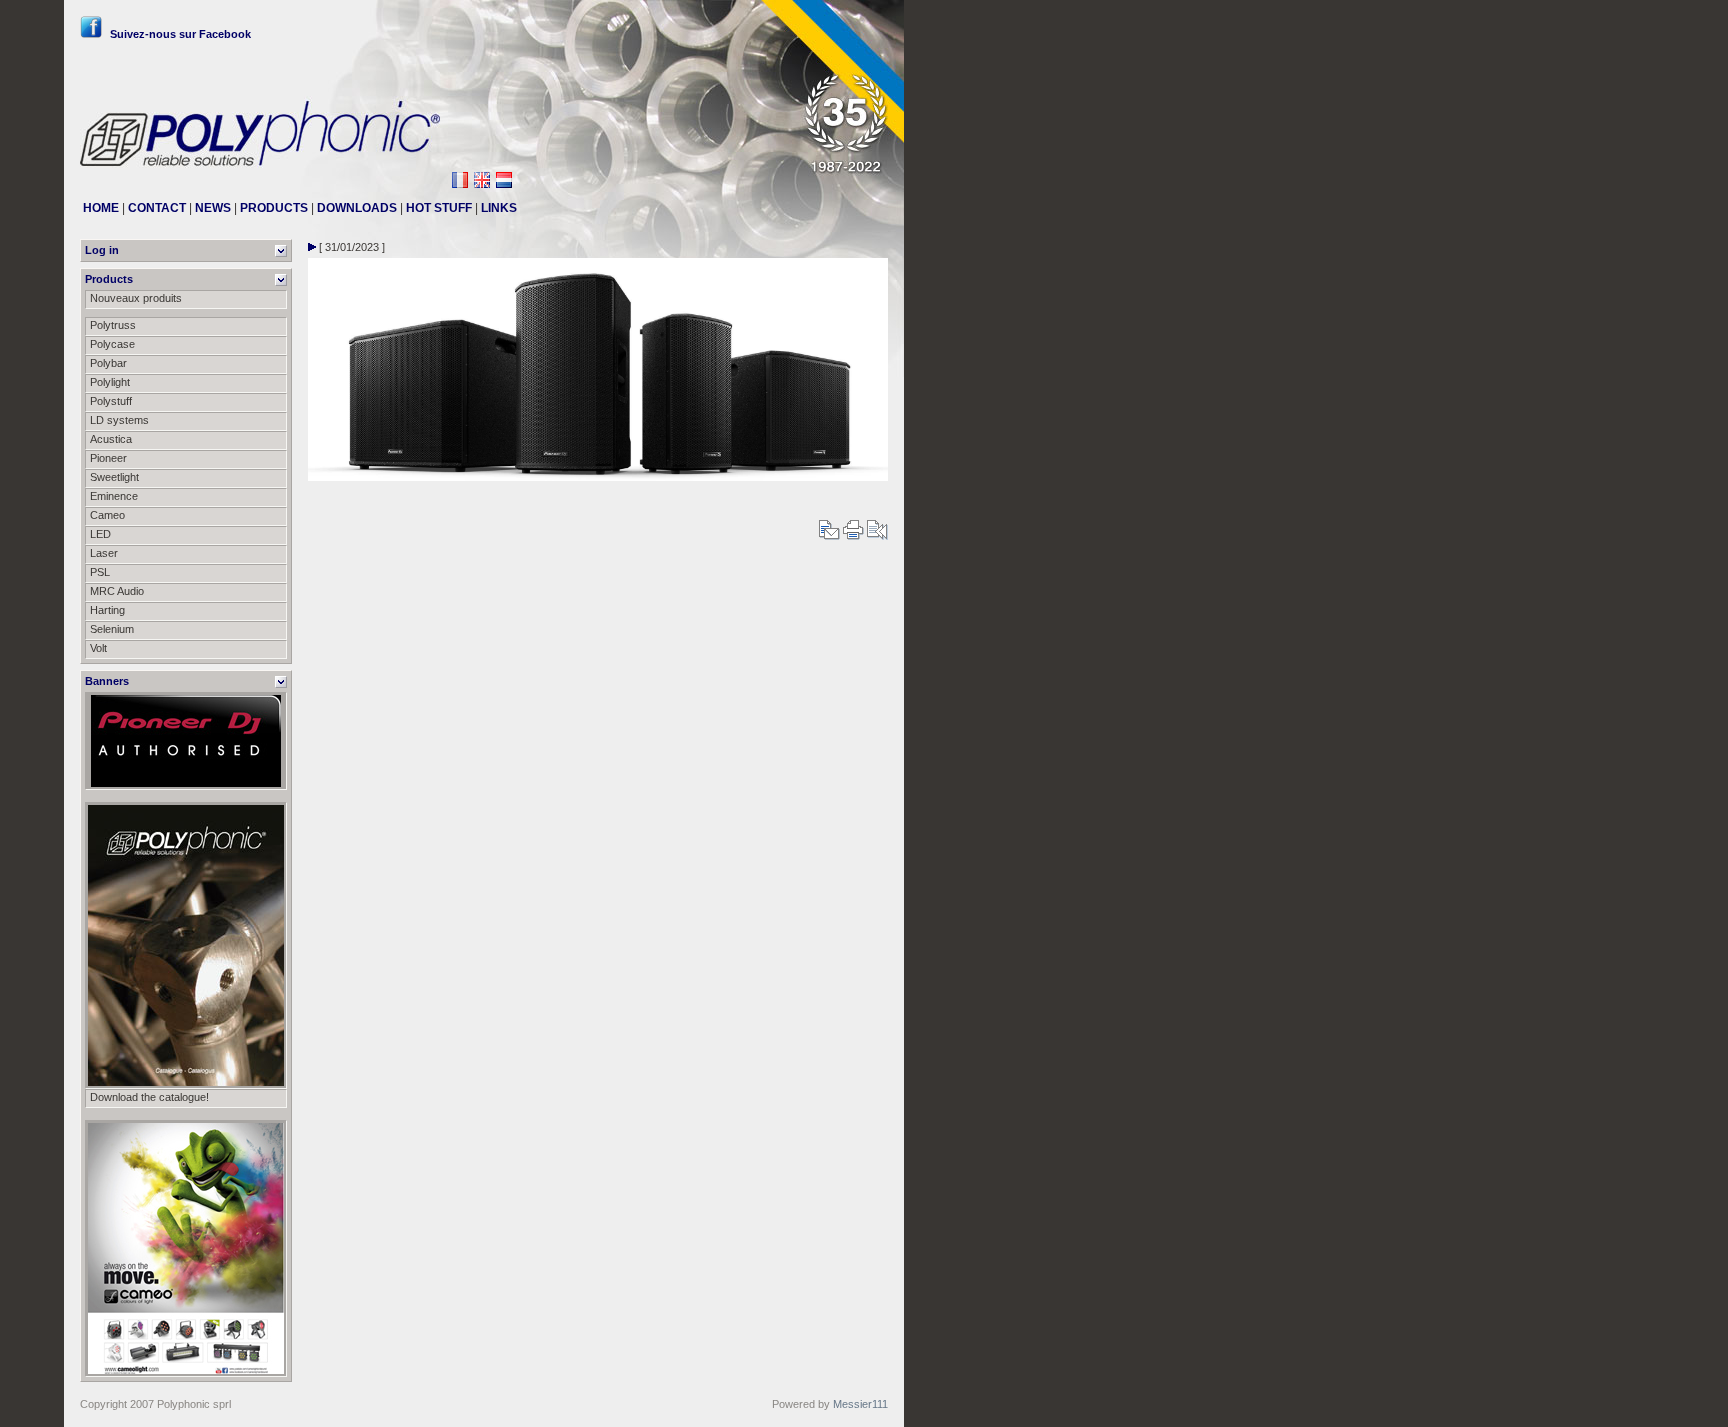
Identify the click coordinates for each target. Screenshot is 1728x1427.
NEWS (213, 208)
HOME (101, 208)
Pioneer (108, 458)
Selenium (112, 629)
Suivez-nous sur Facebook (180, 34)
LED (100, 534)
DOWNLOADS (357, 208)
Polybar (108, 363)
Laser (104, 553)
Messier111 (860, 1404)
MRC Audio (117, 591)
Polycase (112, 344)
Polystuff (111, 401)
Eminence (114, 496)
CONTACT (157, 208)
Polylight (110, 382)
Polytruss (113, 325)
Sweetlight (114, 477)
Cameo (107, 515)
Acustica (111, 439)
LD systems (119, 420)
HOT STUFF (439, 208)
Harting (107, 610)
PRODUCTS (274, 208)
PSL (100, 572)
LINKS (499, 208)
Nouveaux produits (136, 298)
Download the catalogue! (149, 1097)
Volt (98, 648)
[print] (853, 536)
